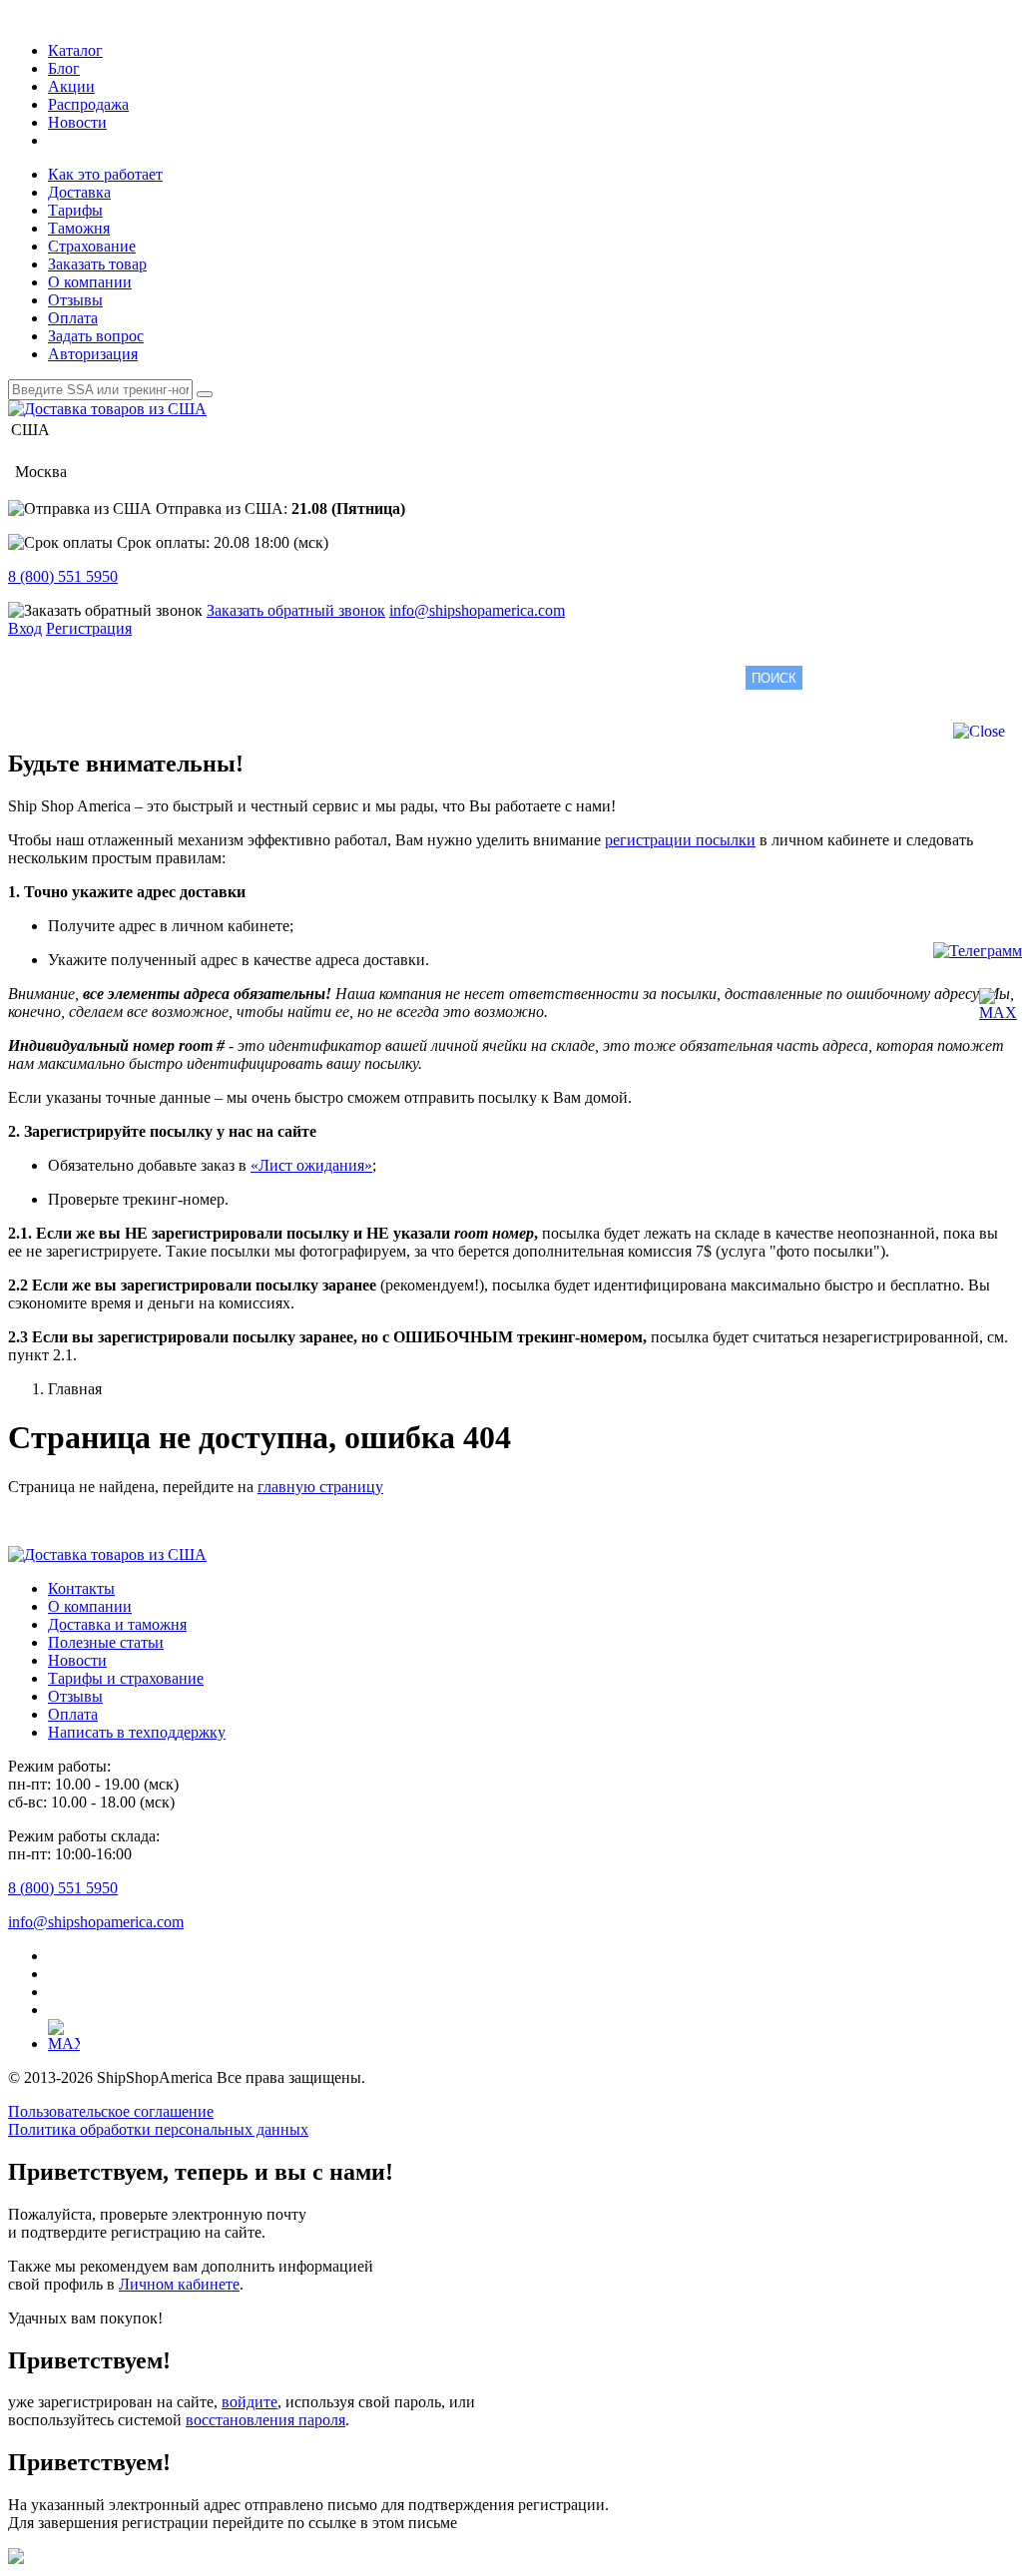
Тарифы (75, 210)
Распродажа (88, 104)
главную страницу (320, 1487)
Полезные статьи (106, 1642)
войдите (250, 2402)
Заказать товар (97, 264)
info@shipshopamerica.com (477, 610)
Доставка (79, 192)
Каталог (75, 50)
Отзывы (75, 300)
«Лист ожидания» (311, 1165)
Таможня (79, 228)
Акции (71, 86)
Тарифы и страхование (126, 1678)
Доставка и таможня (117, 1624)
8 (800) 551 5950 (63, 576)
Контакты (81, 1588)
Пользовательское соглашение (111, 2111)
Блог (64, 68)
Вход (25, 628)
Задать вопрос (96, 336)
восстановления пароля (265, 2420)
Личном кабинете (179, 2284)
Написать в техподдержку (137, 1732)
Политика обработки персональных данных (158, 2129)
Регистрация (89, 628)
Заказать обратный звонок (296, 610)
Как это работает (105, 174)
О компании (90, 282)
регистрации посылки (680, 840)
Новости (77, 122)
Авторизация (93, 354)
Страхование (92, 246)
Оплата (73, 318)
